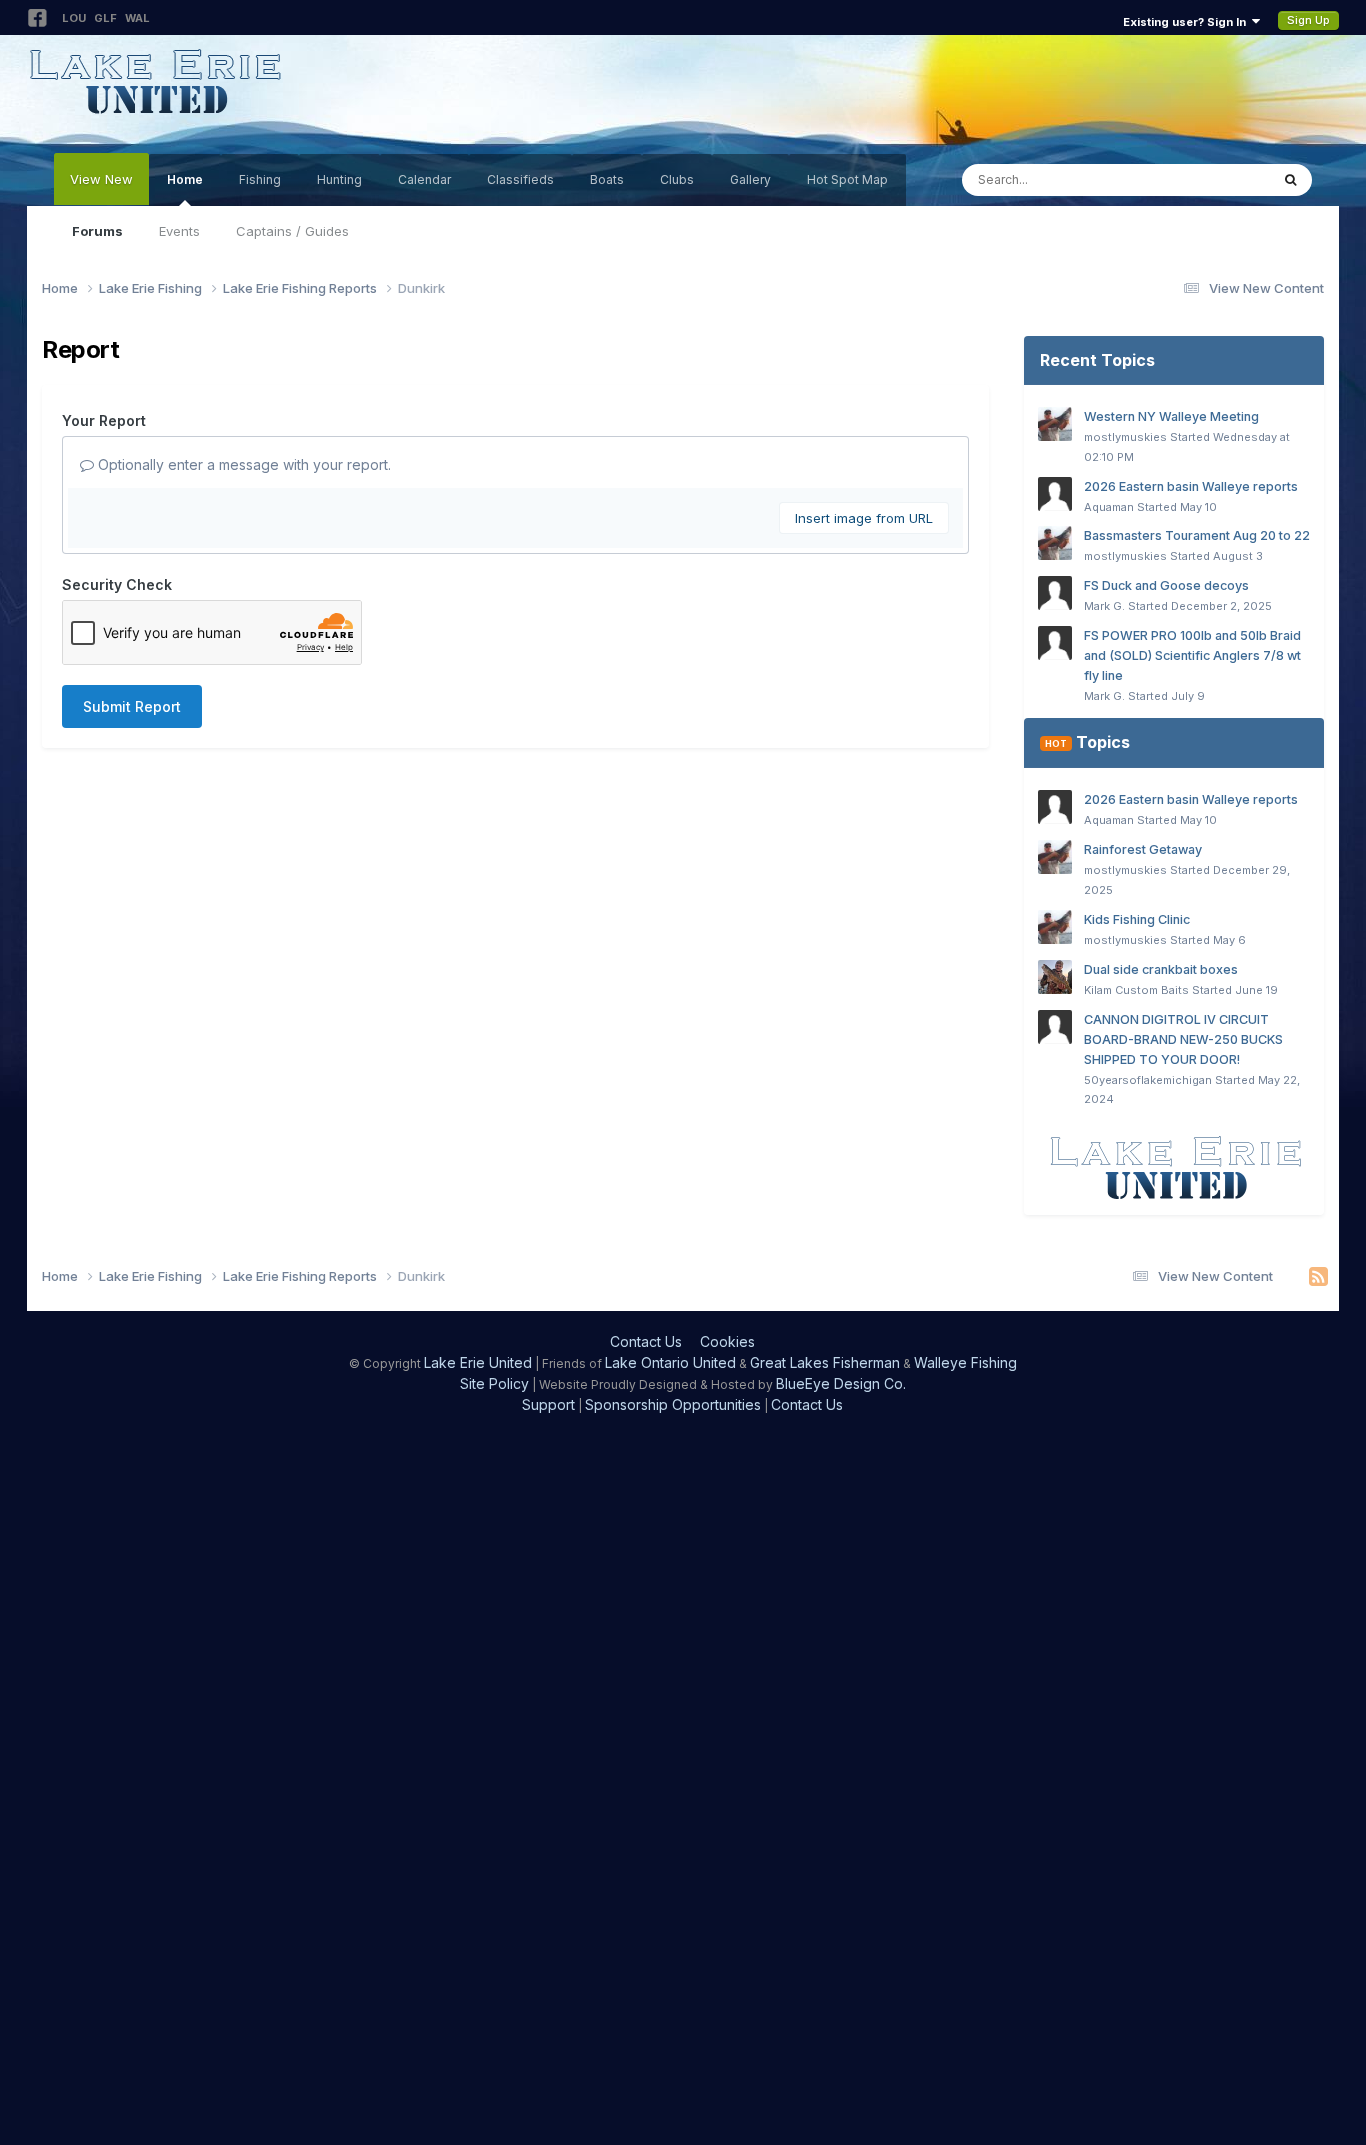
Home (185, 179)
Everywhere (1207, 179)
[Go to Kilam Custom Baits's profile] (1055, 977)
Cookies (727, 1341)
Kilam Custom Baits (1136, 990)
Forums (97, 231)
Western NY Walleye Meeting (1171, 416)
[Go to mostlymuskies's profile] (1055, 424)
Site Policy (494, 1383)
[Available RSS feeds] (1318, 1277)
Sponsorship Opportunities (673, 1404)
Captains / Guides (292, 231)
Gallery (750, 179)
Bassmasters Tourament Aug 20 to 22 (1197, 535)
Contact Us (646, 1341)
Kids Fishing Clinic (1137, 919)
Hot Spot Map (847, 179)
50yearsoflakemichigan (1148, 1080)
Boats (607, 179)
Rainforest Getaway (1143, 849)
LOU (74, 18)
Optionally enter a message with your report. (242, 464)
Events (179, 231)
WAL (137, 18)
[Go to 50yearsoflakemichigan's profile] (1055, 1027)
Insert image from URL (864, 518)
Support (548, 1404)
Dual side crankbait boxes (1161, 969)
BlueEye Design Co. (841, 1383)
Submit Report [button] (132, 706)
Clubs (677, 179)
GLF (105, 18)
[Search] (1290, 180)
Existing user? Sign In (1187, 22)
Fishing (260, 179)
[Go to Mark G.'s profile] (1055, 593)
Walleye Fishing (965, 1362)
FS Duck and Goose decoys (1166, 585)
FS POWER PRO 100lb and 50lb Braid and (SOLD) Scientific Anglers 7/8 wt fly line (1192, 655)
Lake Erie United (478, 1362)
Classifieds (520, 179)
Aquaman (1109, 507)
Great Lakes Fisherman (825, 1362)
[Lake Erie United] (1174, 1167)
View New (101, 179)
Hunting (339, 179)
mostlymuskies (1125, 437)
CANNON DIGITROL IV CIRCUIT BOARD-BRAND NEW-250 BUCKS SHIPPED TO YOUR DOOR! (1183, 1039)
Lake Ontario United (670, 1362)
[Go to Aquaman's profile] (1055, 494)
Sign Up (1308, 20)
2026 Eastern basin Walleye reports (1191, 486)
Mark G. (1104, 606)
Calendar (424, 179)
